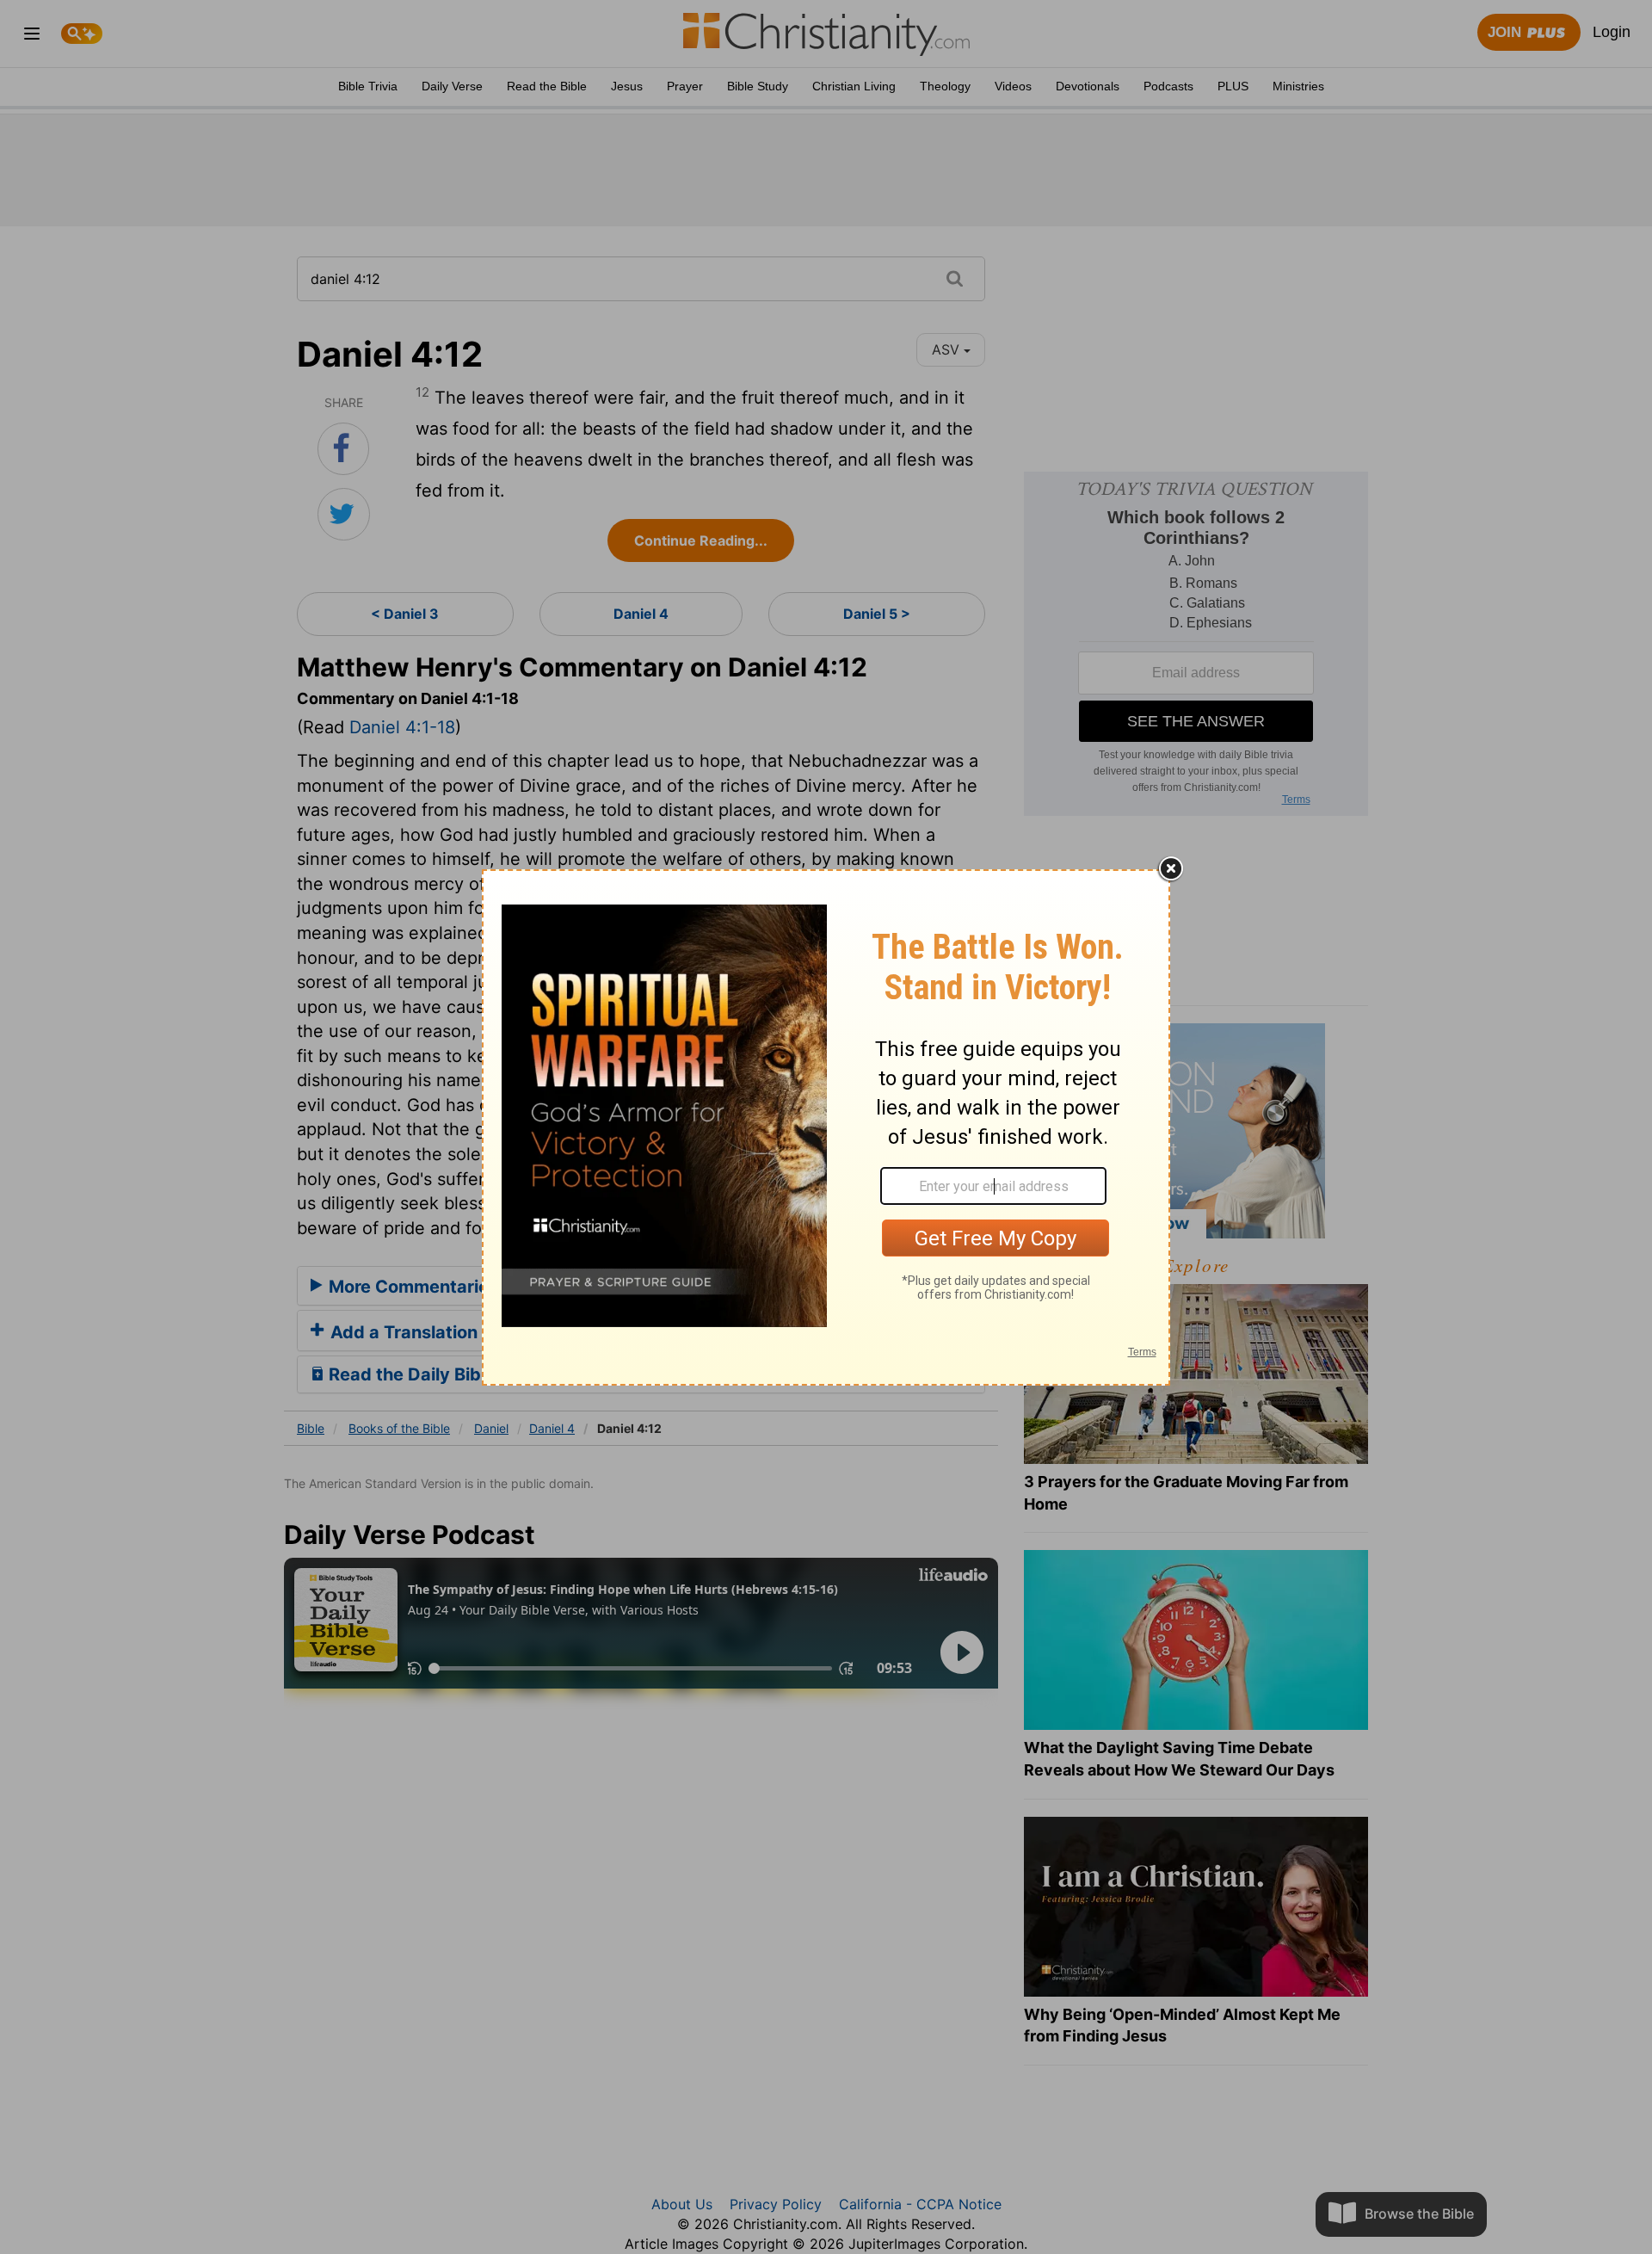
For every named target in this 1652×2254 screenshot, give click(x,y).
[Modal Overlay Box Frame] (826, 1127)
